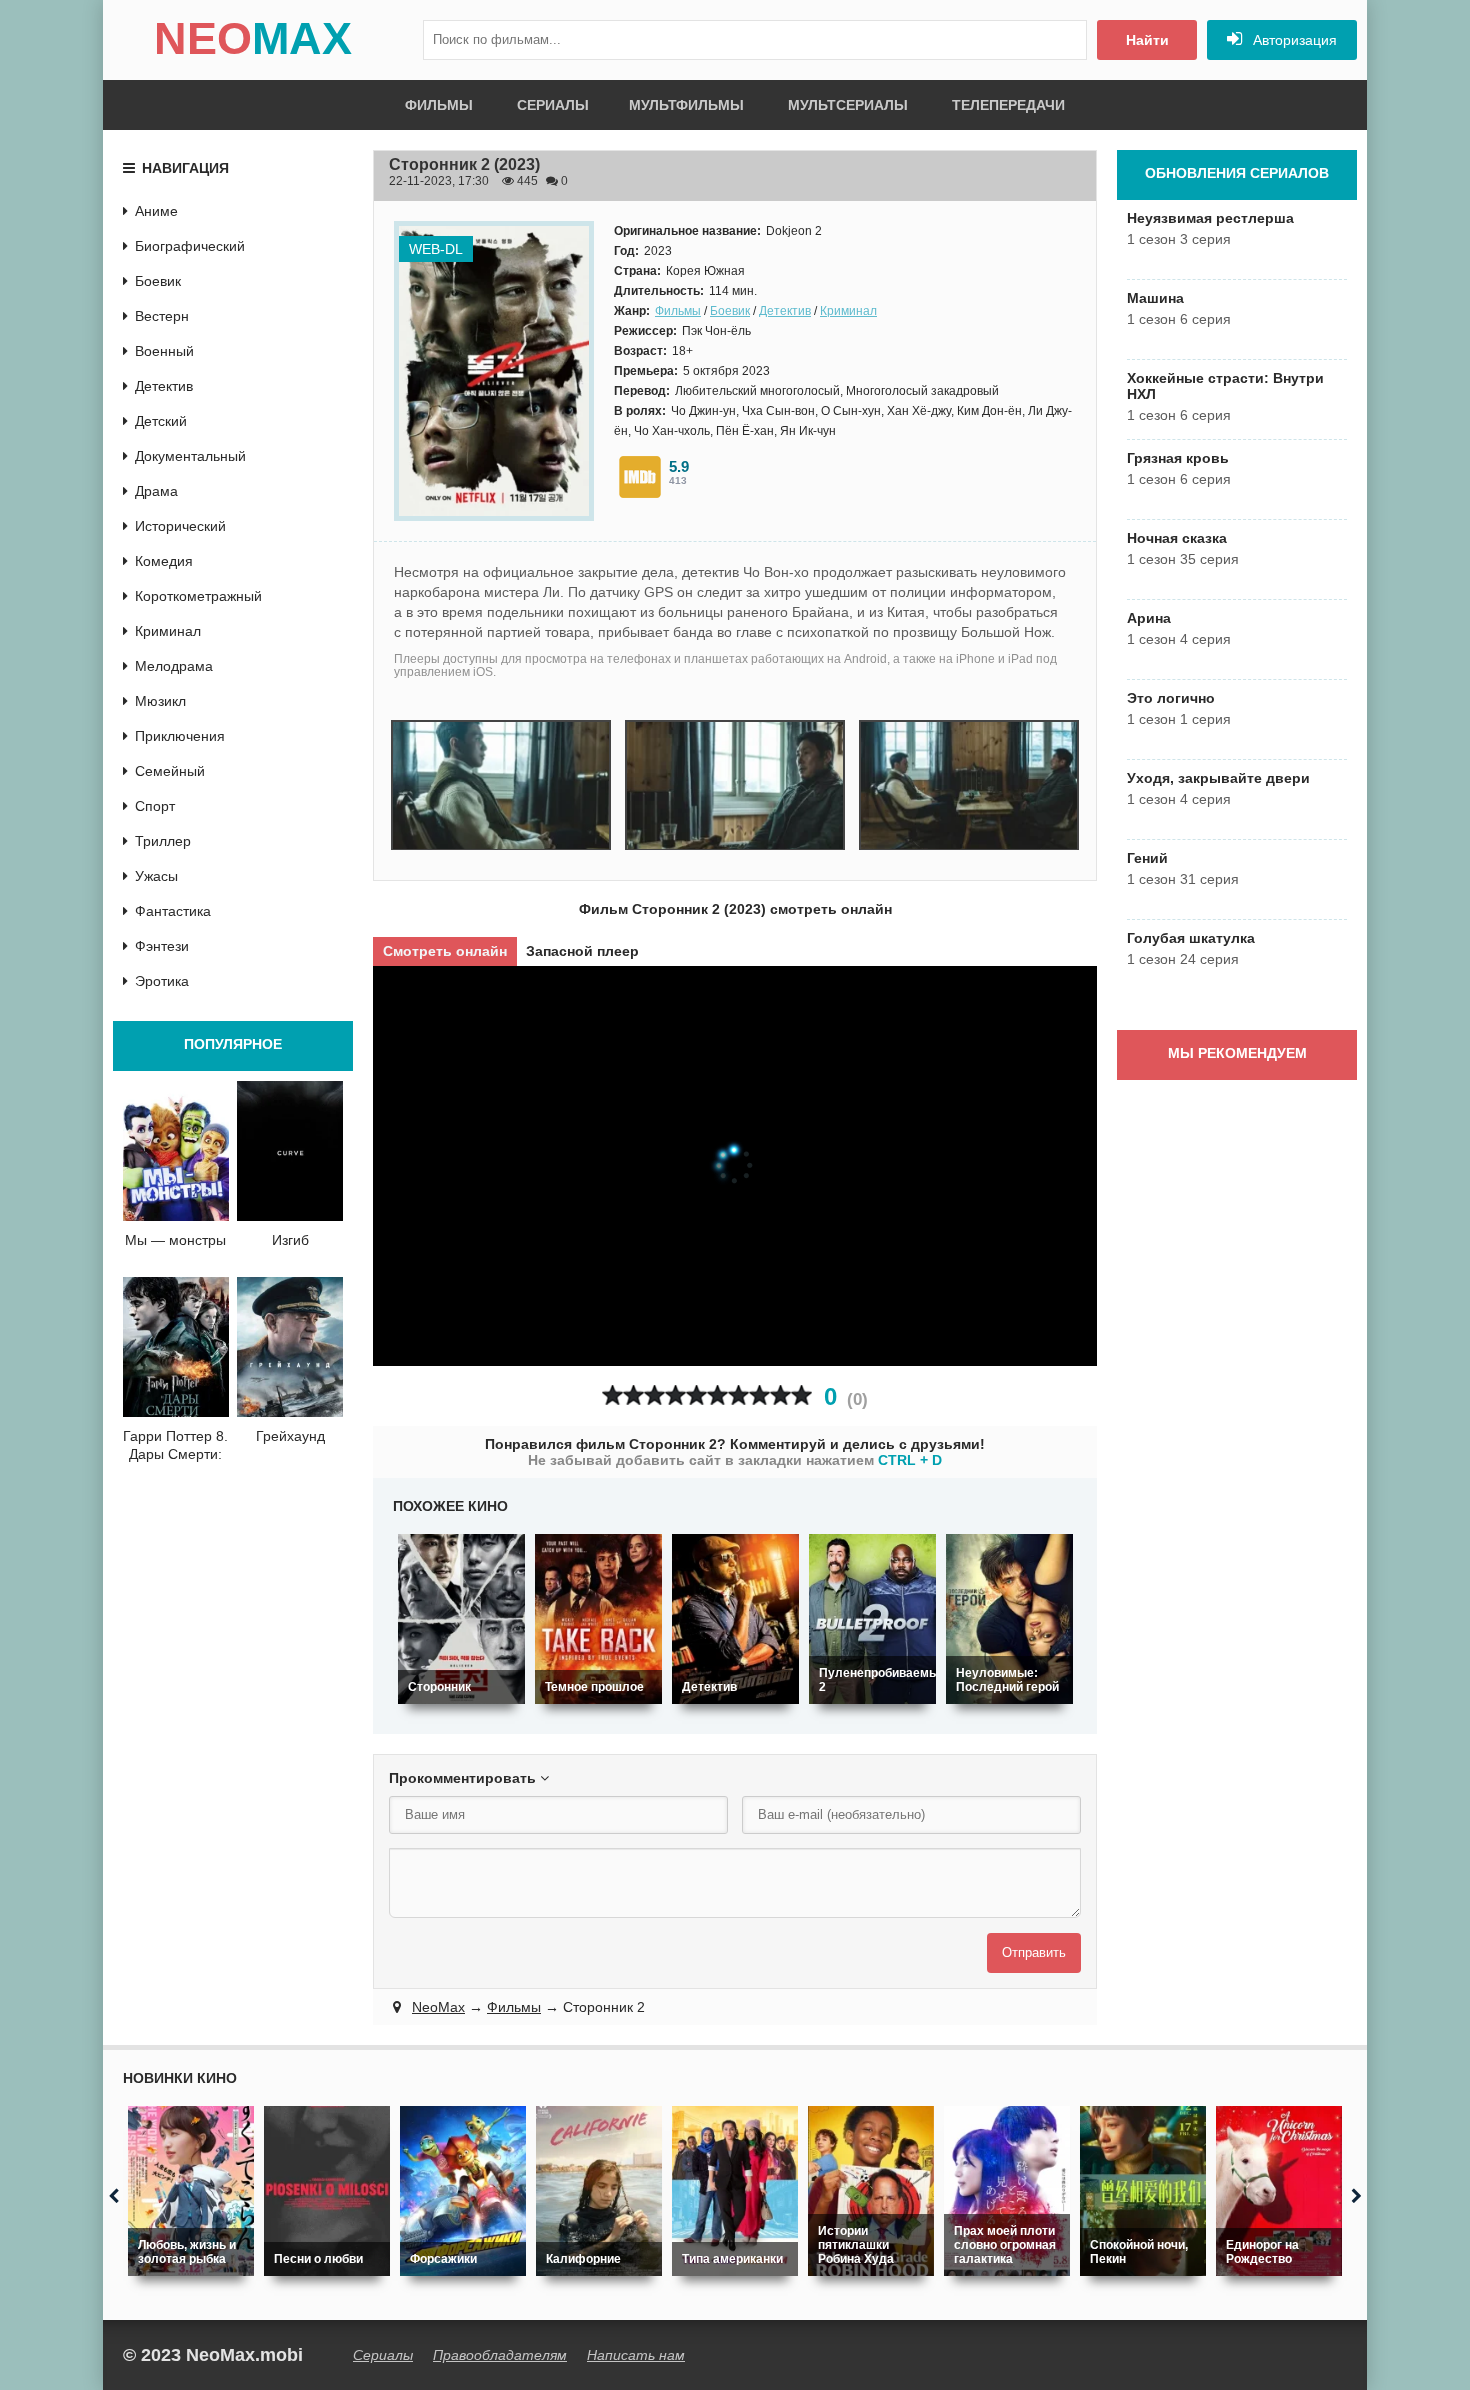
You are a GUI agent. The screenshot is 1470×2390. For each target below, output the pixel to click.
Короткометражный (198, 596)
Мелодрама (174, 666)
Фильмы (439, 105)
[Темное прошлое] (598, 1619)
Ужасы (156, 876)
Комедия (164, 561)
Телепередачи (1008, 105)
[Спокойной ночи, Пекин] (1143, 2191)
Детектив (785, 311)
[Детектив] (735, 1619)
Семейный (170, 771)
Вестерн (162, 316)
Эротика (162, 981)
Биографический (190, 246)
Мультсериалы (848, 105)
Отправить (1034, 1952)
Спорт (155, 806)
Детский (161, 421)
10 (801, 1395)
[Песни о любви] (327, 2191)
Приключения (180, 736)
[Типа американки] (735, 2191)
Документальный (190, 456)
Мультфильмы (686, 105)
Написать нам (636, 2355)
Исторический (180, 526)
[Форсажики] (463, 2191)
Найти (1147, 40)
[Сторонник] (461, 1619)
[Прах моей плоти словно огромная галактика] (1007, 2191)
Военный (164, 351)
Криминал (848, 311)
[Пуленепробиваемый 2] (872, 1619)
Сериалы (553, 105)
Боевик (730, 311)
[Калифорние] (599, 2191)
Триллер (163, 841)
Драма (156, 491)
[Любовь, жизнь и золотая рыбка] (191, 2191)
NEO (253, 38)
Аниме (156, 211)
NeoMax (438, 2007)
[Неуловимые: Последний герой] (1009, 1619)
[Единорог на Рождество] (1279, 2191)
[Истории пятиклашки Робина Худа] (871, 2191)
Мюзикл (160, 701)
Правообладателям (500, 2355)
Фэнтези (162, 946)
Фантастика (173, 911)
